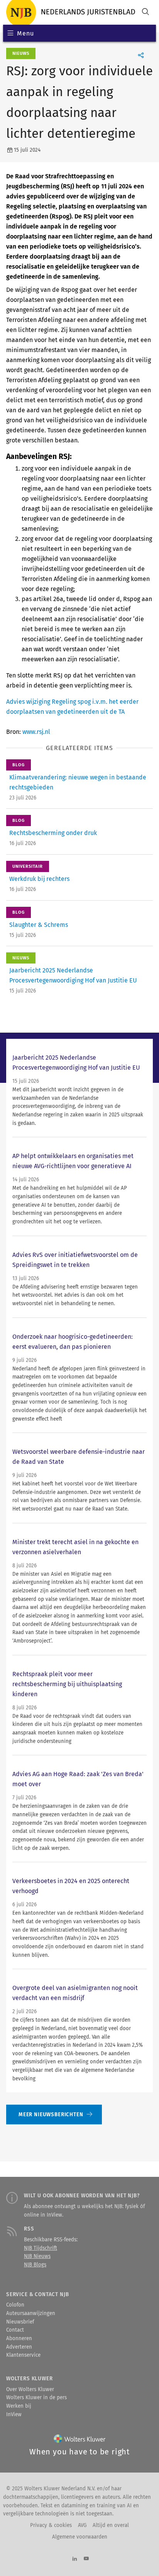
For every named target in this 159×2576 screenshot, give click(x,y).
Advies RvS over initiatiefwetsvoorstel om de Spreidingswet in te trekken (75, 1260)
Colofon (15, 2305)
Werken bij (19, 2406)
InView (14, 2415)
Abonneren (19, 2339)
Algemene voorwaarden (80, 2537)
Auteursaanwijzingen (31, 2313)
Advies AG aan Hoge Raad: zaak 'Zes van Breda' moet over (78, 1779)
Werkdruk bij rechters (39, 879)
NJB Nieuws (37, 2256)
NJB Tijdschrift (41, 2248)
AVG (82, 2525)
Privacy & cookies (51, 2525)
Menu (25, 33)
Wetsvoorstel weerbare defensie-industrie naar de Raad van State (79, 1457)
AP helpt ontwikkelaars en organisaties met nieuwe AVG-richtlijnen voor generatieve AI (73, 1161)
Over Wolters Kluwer (30, 2390)
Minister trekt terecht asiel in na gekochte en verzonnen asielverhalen (75, 1547)
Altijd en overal (111, 2525)
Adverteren (19, 2347)
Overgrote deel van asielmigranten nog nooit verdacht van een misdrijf (75, 1993)
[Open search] (145, 13)
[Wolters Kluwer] (80, 2440)
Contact (15, 2330)
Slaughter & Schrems (39, 925)
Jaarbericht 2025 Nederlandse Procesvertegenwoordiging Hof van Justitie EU (76, 1063)
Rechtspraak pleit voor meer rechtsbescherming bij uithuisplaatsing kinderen (67, 1684)
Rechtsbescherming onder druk (53, 833)
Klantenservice (23, 2355)
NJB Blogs (35, 2265)
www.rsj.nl (36, 732)
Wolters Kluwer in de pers (36, 2398)
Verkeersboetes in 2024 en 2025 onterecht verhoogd (71, 1886)
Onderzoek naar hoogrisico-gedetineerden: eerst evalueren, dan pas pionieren (73, 1342)
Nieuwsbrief (20, 2322)
